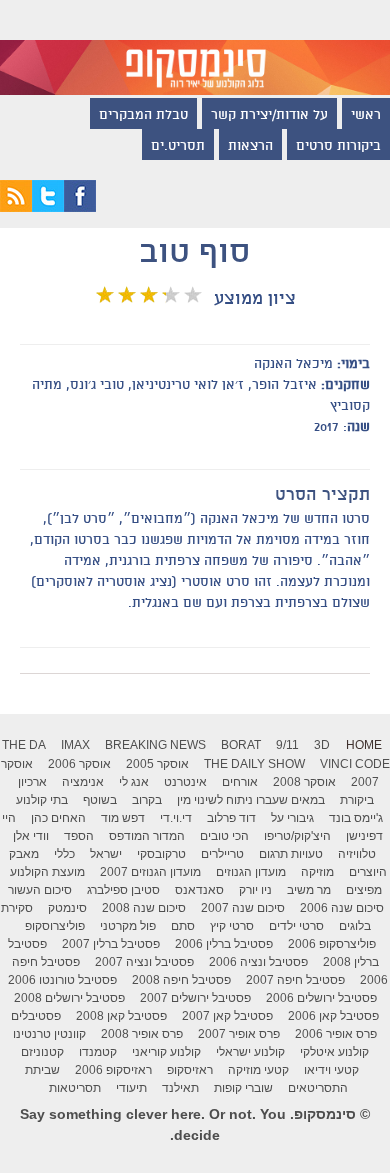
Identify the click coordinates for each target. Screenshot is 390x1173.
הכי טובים (224, 836)
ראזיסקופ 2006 (113, 1070)
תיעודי (131, 1088)
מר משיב (309, 890)
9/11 (287, 745)
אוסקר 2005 (157, 764)
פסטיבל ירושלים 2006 (321, 998)
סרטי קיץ (232, 926)
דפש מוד (123, 818)
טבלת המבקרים (143, 116)
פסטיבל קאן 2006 (333, 1016)
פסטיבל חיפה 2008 (181, 980)
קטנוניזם (42, 1052)
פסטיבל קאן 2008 (121, 1016)
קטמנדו (98, 1052)
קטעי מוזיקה (258, 1070)
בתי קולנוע (42, 800)
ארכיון (32, 782)
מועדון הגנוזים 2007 (150, 872)
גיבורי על (292, 818)
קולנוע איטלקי (334, 1052)
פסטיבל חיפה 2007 (295, 980)
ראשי (366, 116)
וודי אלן (31, 836)
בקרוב (147, 800)
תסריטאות (75, 1088)
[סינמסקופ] (195, 47)
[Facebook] (80, 207)
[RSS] (16, 207)
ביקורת (357, 800)
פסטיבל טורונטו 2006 (62, 980)
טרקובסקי (161, 854)
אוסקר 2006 (79, 764)
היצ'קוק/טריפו (297, 836)
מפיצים (364, 890)
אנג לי (134, 782)
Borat (241, 745)
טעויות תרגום (291, 854)
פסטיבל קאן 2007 (227, 1016)
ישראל (106, 854)
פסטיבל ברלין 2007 (111, 944)
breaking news (155, 745)
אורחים (240, 782)
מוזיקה (317, 872)
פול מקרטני (128, 926)
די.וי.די (176, 818)
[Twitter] (48, 207)
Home (364, 745)
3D (322, 745)
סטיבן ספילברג (123, 890)
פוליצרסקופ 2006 (332, 944)
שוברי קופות (243, 1088)
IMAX (75, 745)
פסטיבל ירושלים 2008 (69, 998)
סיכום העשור (40, 890)
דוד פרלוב (231, 818)
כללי (64, 854)
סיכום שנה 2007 (243, 908)
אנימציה (83, 782)
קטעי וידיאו (331, 1070)
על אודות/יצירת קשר (269, 116)
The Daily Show (254, 764)
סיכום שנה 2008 (144, 908)
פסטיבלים (36, 1016)
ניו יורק (255, 890)
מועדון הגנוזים (251, 872)
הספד (79, 836)
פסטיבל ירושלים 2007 (195, 998)
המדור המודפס (147, 836)
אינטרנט (185, 782)
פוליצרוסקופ (55, 926)
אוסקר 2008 (304, 782)
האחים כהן (58, 818)
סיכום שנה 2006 (342, 908)
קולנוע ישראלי (250, 1052)
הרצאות (250, 147)
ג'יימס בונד (356, 818)
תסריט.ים (178, 147)
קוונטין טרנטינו (49, 1034)
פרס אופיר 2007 (239, 1034)
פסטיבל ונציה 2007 (144, 962)
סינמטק (67, 908)
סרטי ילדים (296, 926)
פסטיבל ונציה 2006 (258, 962)
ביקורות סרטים (338, 147)
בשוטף (100, 800)
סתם (183, 926)
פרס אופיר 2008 (142, 1034)
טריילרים (222, 854)
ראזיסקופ (190, 1070)
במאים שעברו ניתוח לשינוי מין (251, 800)
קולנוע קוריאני (166, 1052)
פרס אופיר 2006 (336, 1034)
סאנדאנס (199, 890)
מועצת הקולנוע (47, 872)
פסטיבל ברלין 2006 (224, 944)
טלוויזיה (357, 854)
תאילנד (180, 1088)
